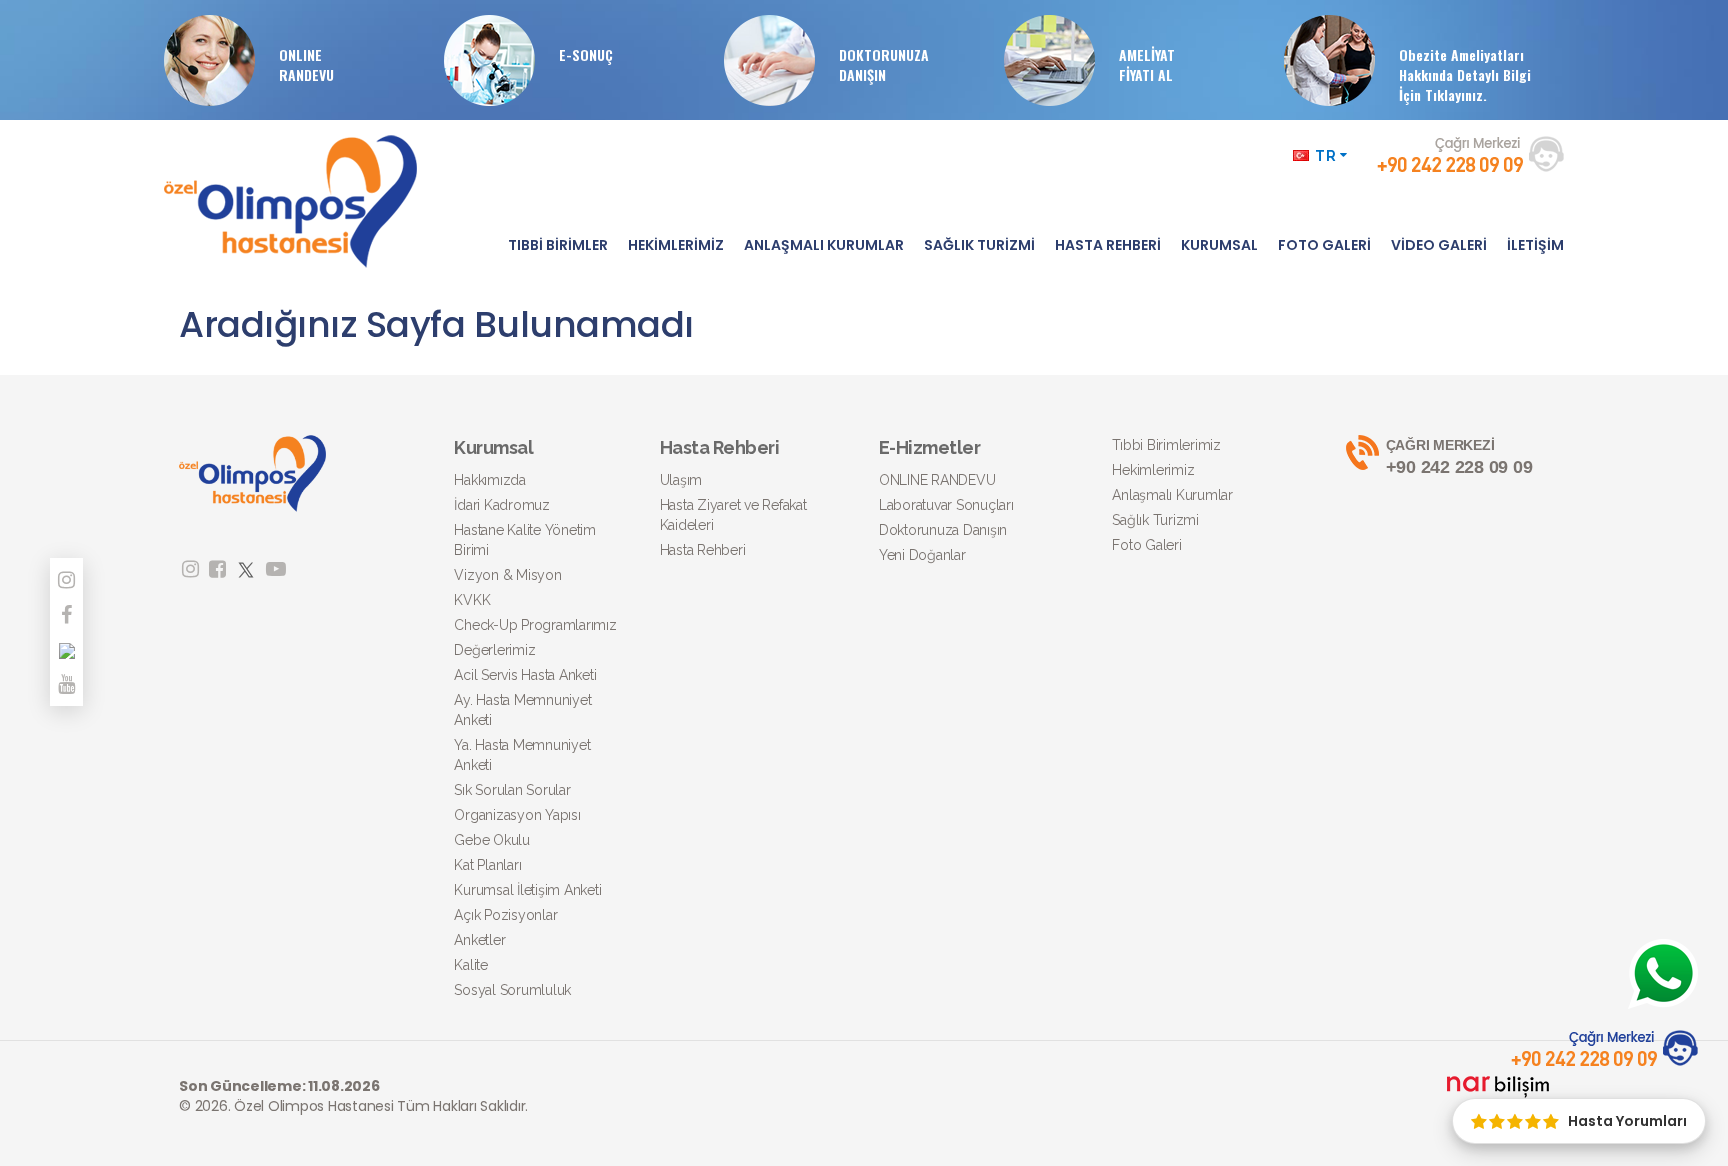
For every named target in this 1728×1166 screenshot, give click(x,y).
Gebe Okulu (492, 840)
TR (1326, 156)
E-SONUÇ (586, 54)
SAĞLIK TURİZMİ (979, 245)
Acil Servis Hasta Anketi (525, 675)
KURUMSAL (1219, 245)
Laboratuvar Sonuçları (946, 505)
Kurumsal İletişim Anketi (527, 890)
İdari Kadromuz (502, 505)
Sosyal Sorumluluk (512, 990)
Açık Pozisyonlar (505, 915)
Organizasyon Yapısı (517, 815)
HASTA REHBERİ (1108, 245)
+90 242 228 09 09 (1459, 457)
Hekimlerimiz (1153, 470)
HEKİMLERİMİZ (676, 245)
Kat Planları (487, 865)
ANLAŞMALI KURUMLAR (824, 245)
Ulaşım (681, 480)
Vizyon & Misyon (507, 575)
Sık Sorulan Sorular (512, 790)
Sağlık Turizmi (1155, 520)
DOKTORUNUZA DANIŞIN (884, 64)
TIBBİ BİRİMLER (558, 245)
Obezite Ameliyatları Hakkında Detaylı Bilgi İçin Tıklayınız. (1465, 74)
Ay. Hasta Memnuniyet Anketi (522, 710)
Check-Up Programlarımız (535, 625)
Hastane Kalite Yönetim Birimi (525, 540)
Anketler (479, 940)
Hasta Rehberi (703, 550)
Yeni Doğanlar (922, 555)
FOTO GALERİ (1324, 245)
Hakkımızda (490, 480)
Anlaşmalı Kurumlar (1172, 495)
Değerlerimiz (494, 650)
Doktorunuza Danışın (943, 530)
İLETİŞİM (1535, 245)
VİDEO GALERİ (1439, 245)
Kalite (471, 965)
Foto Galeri (1146, 545)
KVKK (472, 600)
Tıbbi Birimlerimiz (1166, 445)
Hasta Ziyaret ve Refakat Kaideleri (733, 515)
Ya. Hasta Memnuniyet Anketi (522, 755)
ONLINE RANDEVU (306, 64)
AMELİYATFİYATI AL (1147, 64)
